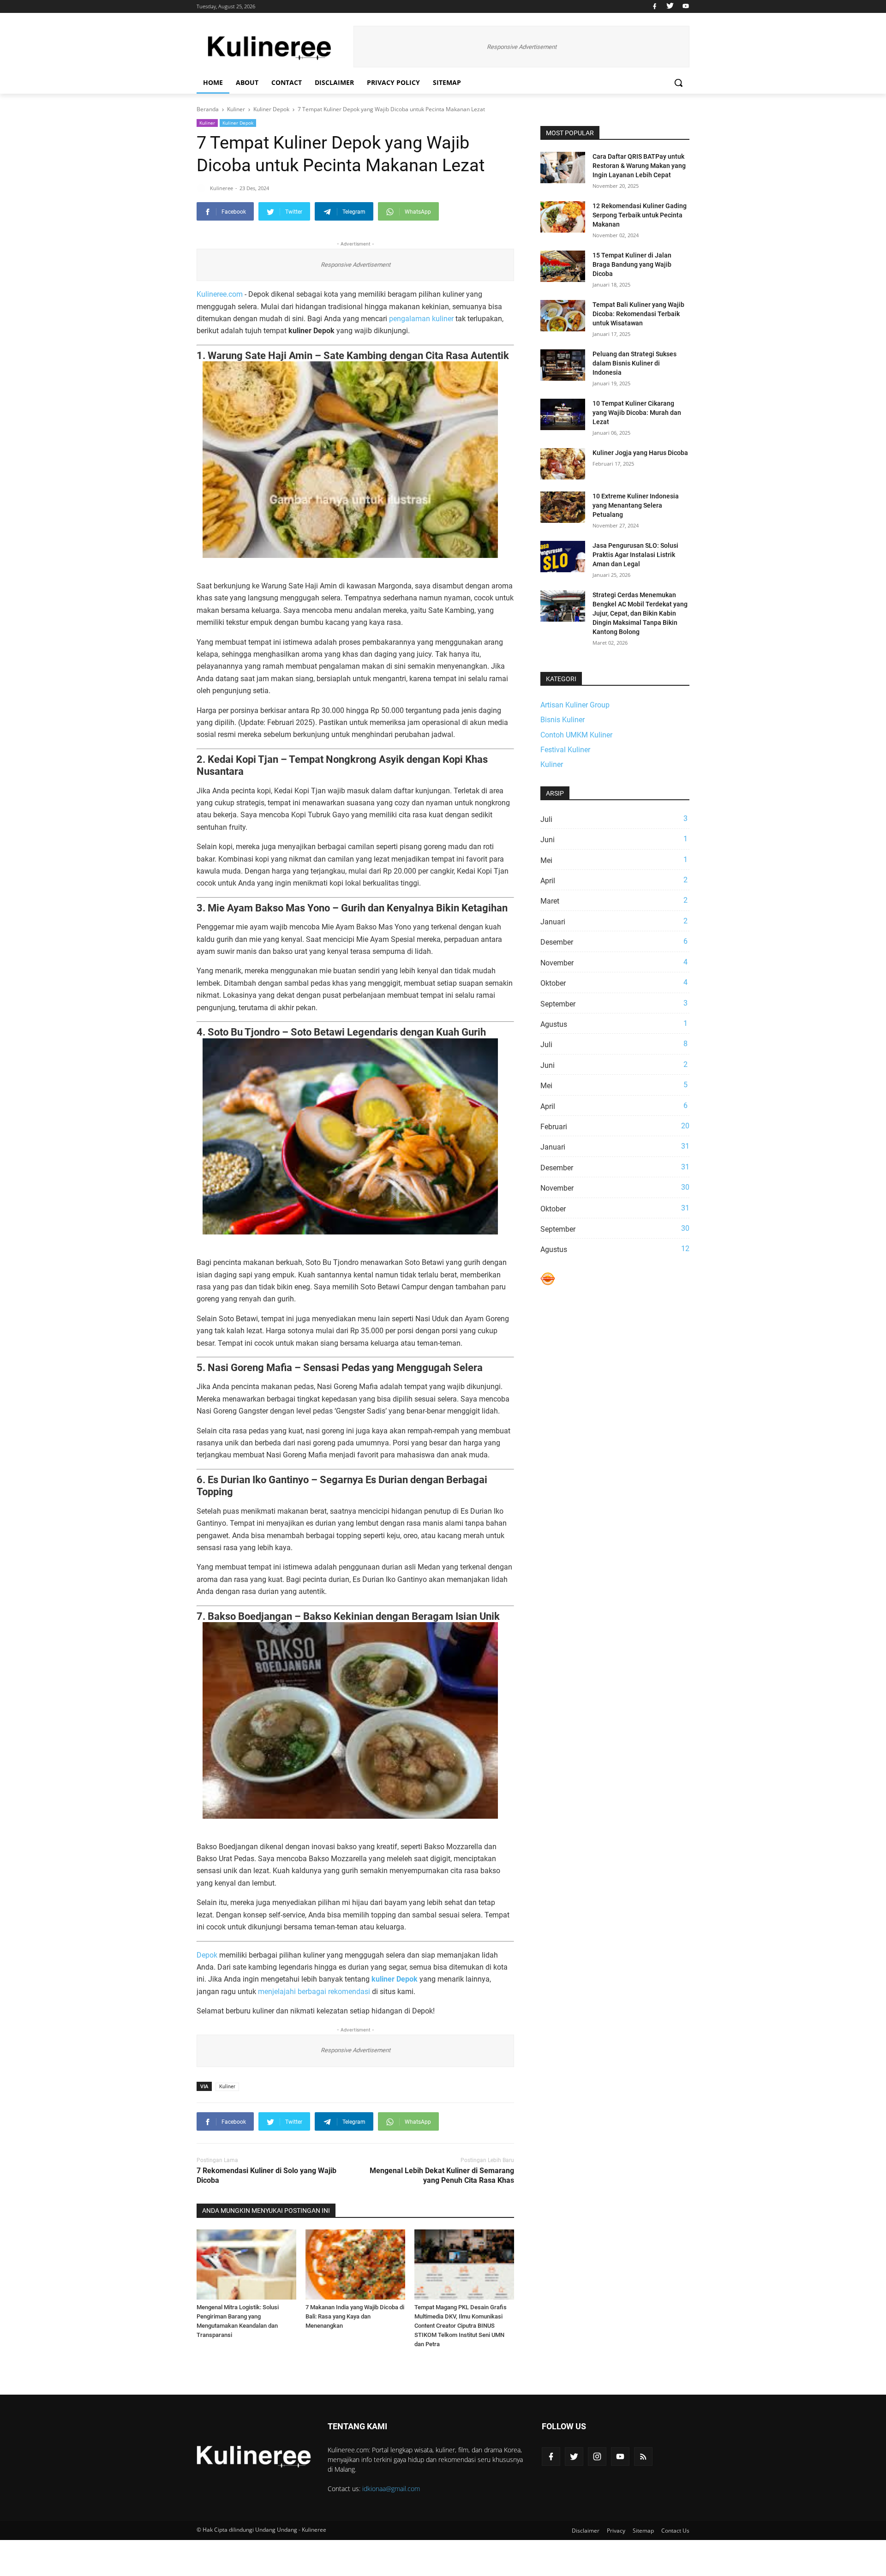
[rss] (643, 2456)
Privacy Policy (393, 82)
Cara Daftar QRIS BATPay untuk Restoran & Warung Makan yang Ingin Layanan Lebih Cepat (639, 166)
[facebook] (655, 6)
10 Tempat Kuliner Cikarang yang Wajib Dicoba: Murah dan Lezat (637, 413)
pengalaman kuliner (421, 319)
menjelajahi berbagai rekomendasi (314, 1992)
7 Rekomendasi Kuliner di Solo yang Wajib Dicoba (266, 2175)
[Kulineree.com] (270, 47)
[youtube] (685, 6)
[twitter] (670, 6)
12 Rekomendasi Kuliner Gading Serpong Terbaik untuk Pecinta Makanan (640, 215)
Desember (614, 942)
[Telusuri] (678, 83)
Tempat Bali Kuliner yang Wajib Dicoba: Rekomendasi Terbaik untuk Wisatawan (638, 314)
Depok (207, 1955)
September (614, 1004)
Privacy (616, 2531)
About (247, 82)
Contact (287, 82)
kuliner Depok (395, 1979)
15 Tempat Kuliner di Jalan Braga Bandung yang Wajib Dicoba (632, 264)
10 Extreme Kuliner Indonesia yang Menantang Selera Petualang (636, 505)
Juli (614, 819)
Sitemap (447, 82)
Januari (614, 922)
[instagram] (597, 2456)
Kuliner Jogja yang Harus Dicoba (640, 453)
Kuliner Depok (238, 123)
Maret (614, 901)
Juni (614, 839)
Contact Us (675, 2531)
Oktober (614, 983)
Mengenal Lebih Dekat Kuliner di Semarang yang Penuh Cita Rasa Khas (442, 2175)
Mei (614, 860)
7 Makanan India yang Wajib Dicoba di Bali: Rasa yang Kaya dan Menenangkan (355, 2316)
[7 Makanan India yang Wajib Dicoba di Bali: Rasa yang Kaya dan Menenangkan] (355, 2264)
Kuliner (207, 123)
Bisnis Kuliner (563, 720)
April (614, 881)
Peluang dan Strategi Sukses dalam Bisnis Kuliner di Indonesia (635, 363)
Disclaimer (334, 82)
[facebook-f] (551, 2456)
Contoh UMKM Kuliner (576, 735)
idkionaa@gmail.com (391, 2489)
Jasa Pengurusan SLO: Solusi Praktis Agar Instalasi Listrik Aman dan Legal (635, 555)
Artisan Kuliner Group (575, 705)
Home (213, 82)
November (614, 963)
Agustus (614, 1024)
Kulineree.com (220, 294)
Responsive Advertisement (522, 47)
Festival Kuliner (565, 750)
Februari (615, 1126)
